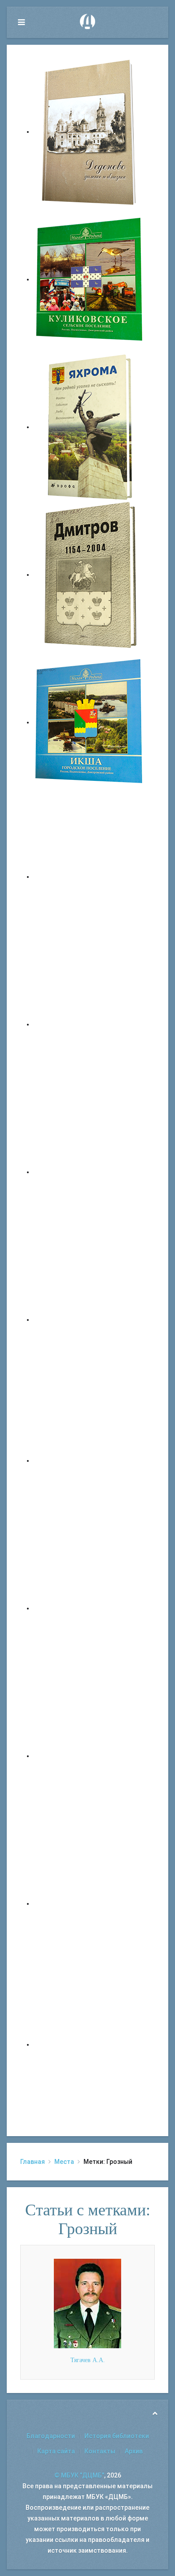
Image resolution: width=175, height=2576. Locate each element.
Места (64, 2162)
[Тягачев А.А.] (87, 2303)
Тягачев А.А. (88, 2360)
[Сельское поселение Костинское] (90, 1172)
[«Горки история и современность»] (90, 2044)
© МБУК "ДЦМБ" (79, 2475)
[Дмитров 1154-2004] (90, 575)
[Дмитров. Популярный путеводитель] (90, 877)
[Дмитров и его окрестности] (90, 1320)
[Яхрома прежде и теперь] (90, 1608)
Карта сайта (56, 2451)
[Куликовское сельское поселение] (90, 279)
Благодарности (51, 2436)
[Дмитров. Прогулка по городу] (90, 1024)
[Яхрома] (90, 427)
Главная (33, 2162)
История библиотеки (117, 2436)
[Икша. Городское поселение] (90, 722)
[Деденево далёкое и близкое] (90, 132)
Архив (134, 2451)
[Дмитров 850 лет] (90, 1756)
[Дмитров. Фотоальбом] (90, 1903)
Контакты (100, 2451)
